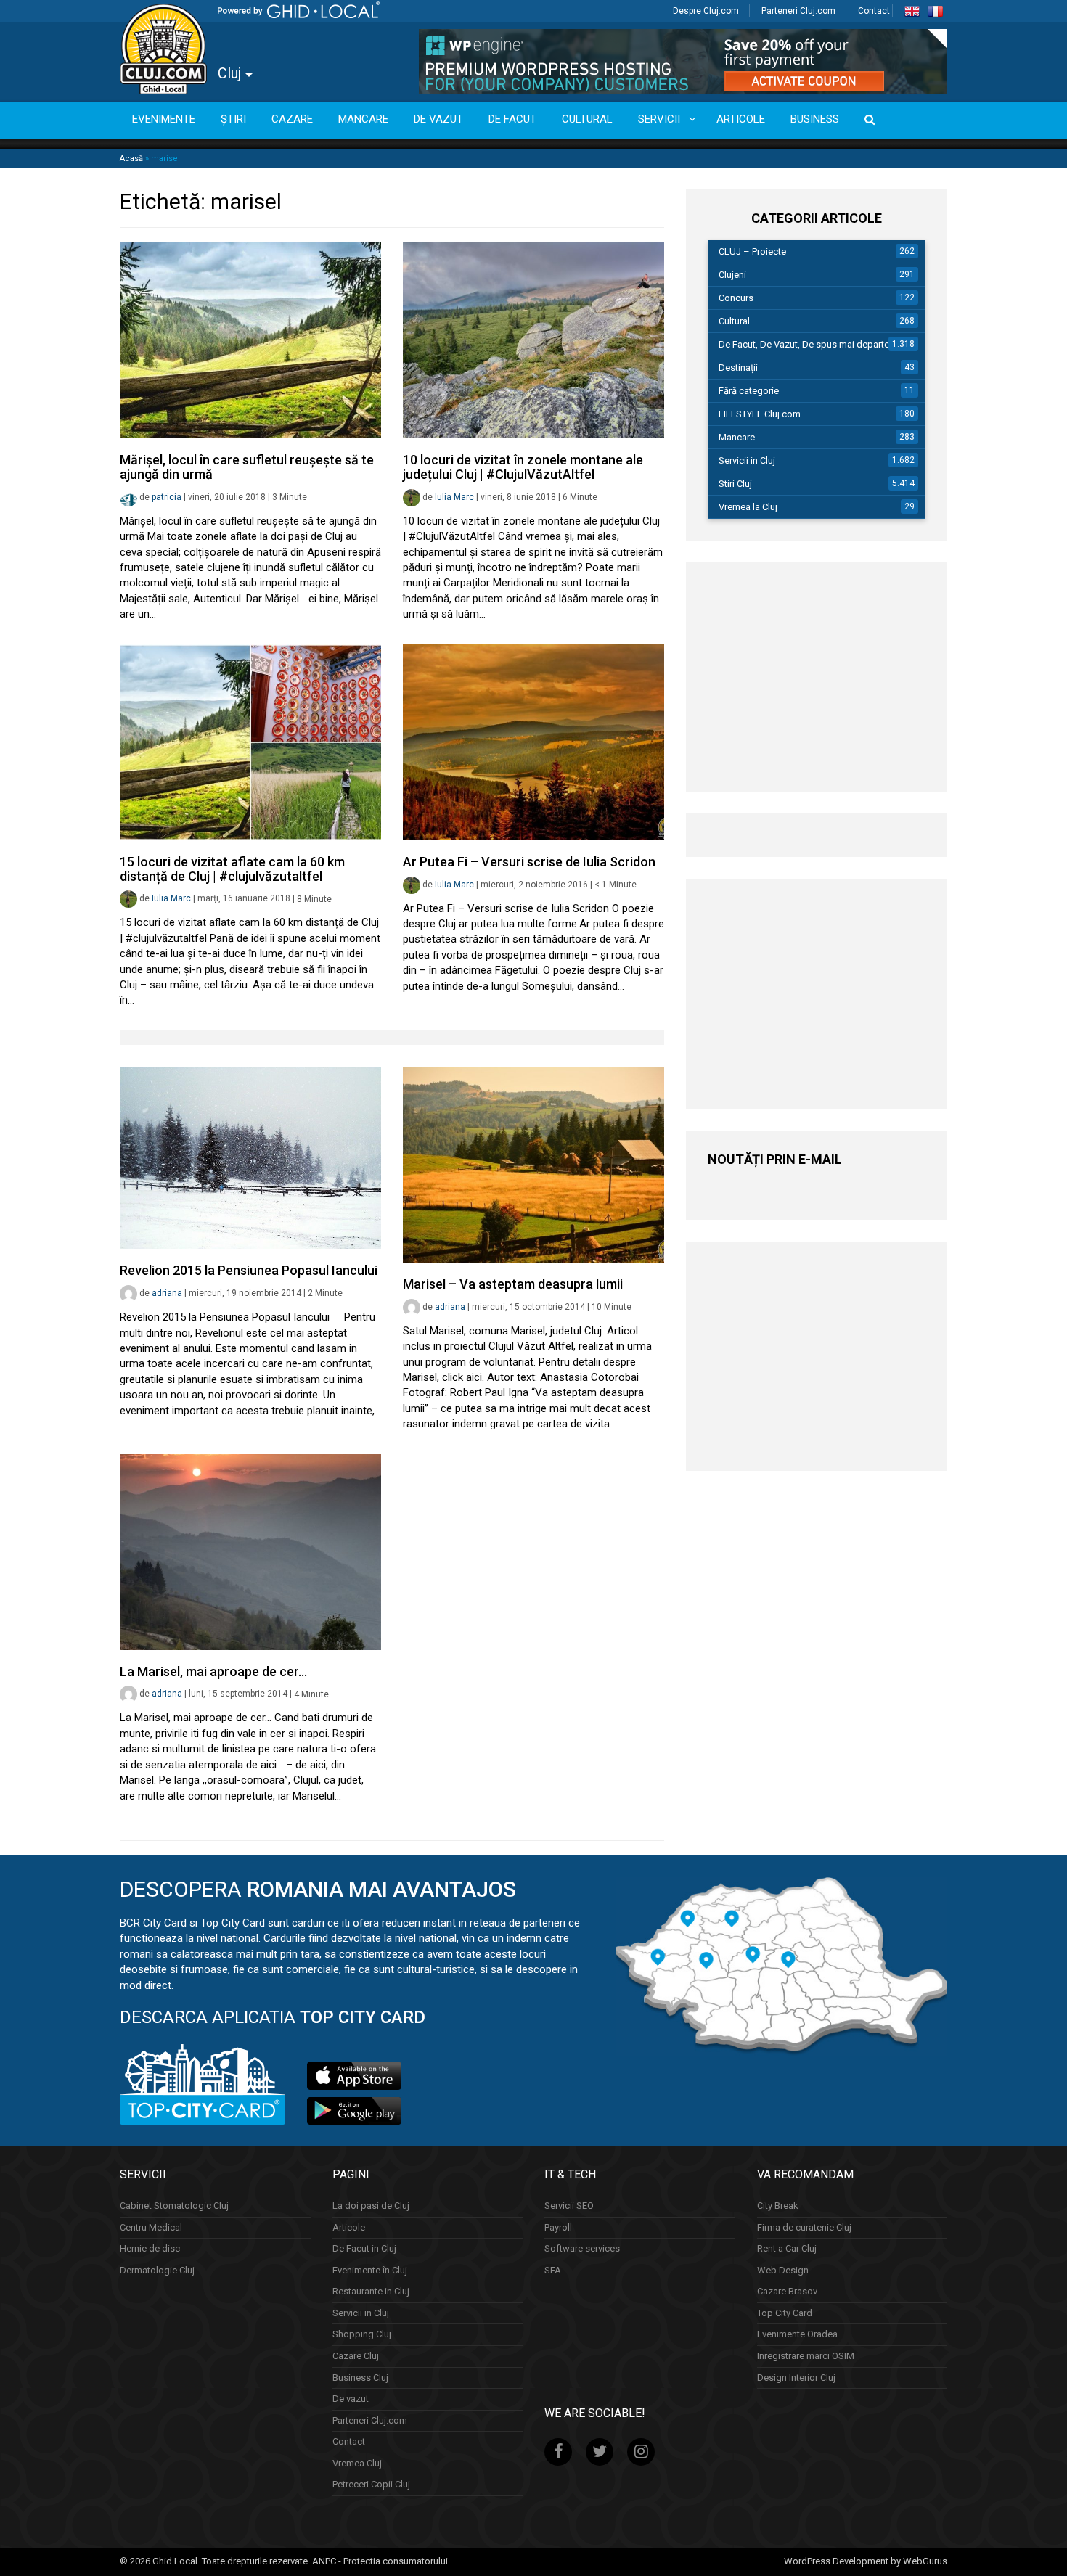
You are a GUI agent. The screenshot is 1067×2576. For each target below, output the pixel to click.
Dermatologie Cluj (157, 2270)
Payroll (558, 2227)
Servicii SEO (569, 2206)
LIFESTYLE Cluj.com (760, 414)
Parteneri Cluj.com (798, 11)
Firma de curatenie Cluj (804, 2227)
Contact (874, 11)
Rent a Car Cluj (787, 2248)
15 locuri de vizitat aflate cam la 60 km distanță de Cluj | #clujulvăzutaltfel (232, 869)
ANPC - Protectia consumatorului (380, 2561)
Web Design (783, 2270)
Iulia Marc (454, 497)
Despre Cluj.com (706, 11)
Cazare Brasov (787, 2291)
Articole (349, 2227)
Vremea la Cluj (748, 507)
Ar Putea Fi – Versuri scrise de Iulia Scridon (529, 862)
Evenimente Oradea (797, 2334)
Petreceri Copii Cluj (371, 2484)
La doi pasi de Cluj (371, 2206)
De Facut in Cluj (364, 2248)
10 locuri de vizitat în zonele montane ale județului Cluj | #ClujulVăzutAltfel (523, 467)
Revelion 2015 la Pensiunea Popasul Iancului (249, 1270)
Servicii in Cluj (747, 460)
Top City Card (785, 2313)
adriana (167, 1293)
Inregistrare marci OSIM (806, 2356)
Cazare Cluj (356, 2356)
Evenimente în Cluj (370, 2270)
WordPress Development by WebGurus (866, 2561)
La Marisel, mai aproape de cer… (213, 1671)
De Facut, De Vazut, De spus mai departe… (807, 344)
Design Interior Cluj (796, 2378)
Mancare (737, 437)
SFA (553, 2270)
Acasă (131, 159)
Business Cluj (360, 2378)
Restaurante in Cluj (371, 2291)
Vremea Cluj (357, 2463)
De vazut (351, 2399)
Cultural (734, 321)
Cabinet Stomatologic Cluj (174, 2206)
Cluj (231, 73)
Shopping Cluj (362, 2334)
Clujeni (732, 275)
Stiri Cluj (735, 484)
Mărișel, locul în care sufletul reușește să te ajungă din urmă (247, 467)
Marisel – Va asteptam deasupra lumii (513, 1284)
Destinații (738, 368)
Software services (582, 2248)
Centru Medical (151, 2227)
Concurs (736, 298)
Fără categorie (749, 391)
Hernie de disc (150, 2248)
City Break (778, 2206)
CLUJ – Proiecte (752, 251)
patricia (167, 497)
